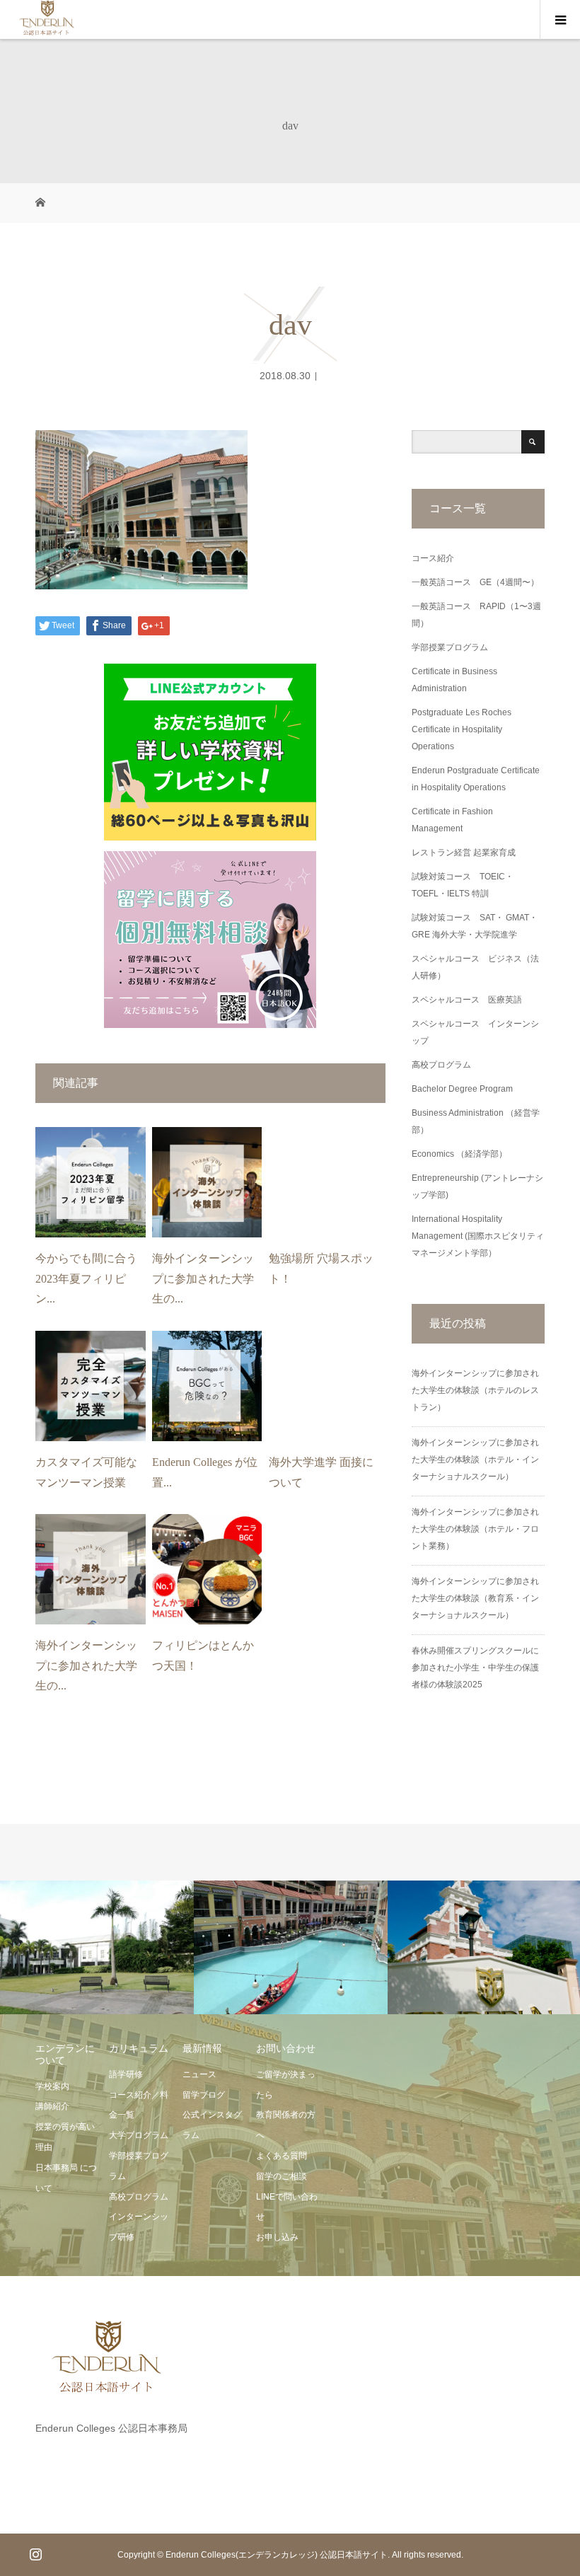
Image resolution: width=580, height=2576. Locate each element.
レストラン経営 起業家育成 (464, 853)
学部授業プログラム (450, 647)
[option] (97, 1948)
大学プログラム (139, 2135)
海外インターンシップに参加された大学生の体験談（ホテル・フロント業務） (475, 1529)
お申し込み (277, 2237)
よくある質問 (282, 2156)
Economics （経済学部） (459, 1154)
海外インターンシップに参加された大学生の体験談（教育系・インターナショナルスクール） (475, 1598)
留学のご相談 (282, 2176)
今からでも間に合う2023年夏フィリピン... (86, 1279)
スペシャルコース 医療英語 (467, 1000)
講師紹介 (52, 2106)
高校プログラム (441, 1065)
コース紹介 (433, 558)
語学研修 (126, 2074)
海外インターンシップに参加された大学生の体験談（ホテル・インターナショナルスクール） (475, 1460)
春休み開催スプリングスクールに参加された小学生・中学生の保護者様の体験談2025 (475, 1668)
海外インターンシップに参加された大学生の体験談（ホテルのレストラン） (475, 1390)
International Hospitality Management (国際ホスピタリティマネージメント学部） (478, 1236)
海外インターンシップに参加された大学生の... (203, 1279)
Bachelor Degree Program (462, 1089)
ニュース (199, 2074)
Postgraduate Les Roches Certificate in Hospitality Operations (462, 729)
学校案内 (52, 2086)
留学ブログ (204, 2095)
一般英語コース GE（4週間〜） (475, 582)
